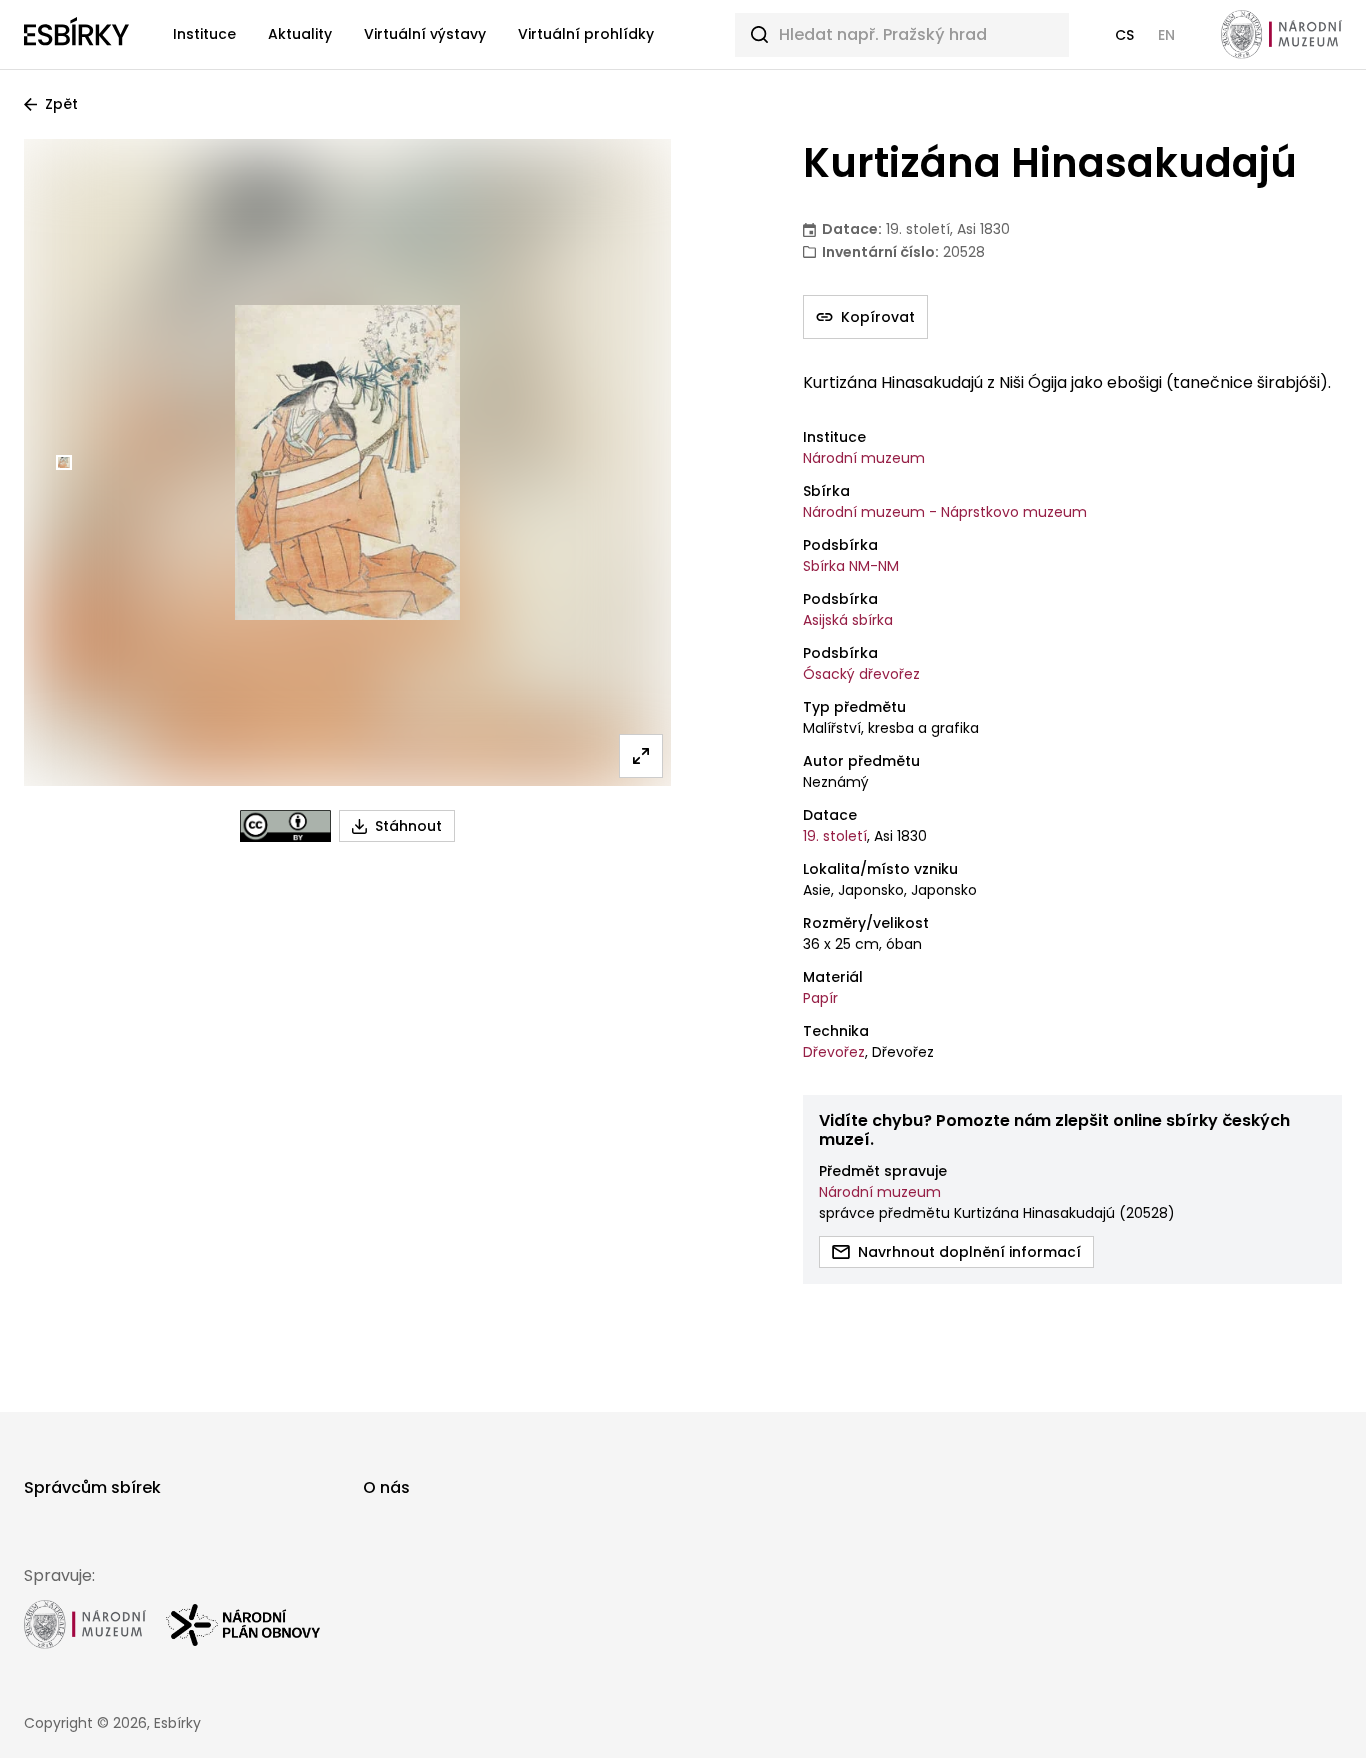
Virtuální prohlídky (586, 34)
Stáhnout (408, 826)
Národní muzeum (864, 458)
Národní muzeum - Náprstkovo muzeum (945, 512)
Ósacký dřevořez (861, 674)
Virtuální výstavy (425, 34)
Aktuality (300, 34)
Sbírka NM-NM (851, 566)
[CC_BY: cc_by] (285, 826)
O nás (386, 1487)
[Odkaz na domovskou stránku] (76, 35)
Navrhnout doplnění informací (969, 1252)
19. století (835, 836)
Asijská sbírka (848, 620)
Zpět (61, 104)
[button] (1124, 35)
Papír (820, 998)
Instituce (204, 34)
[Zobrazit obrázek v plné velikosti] (641, 756)
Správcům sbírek (92, 1487)
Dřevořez (834, 1052)
